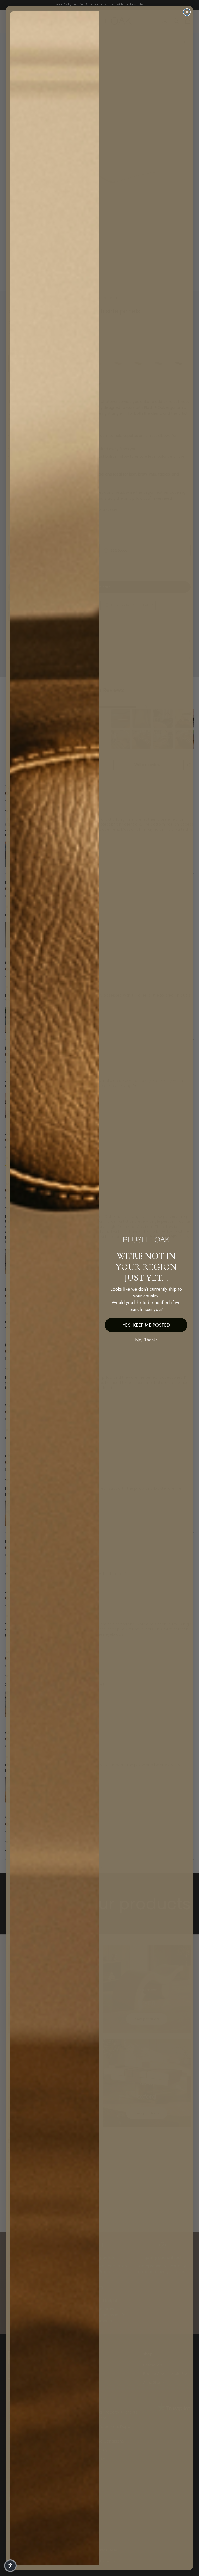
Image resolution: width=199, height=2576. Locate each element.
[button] (10, 2566)
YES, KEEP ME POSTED (146, 1325)
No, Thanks (146, 1340)
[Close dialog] (187, 12)
